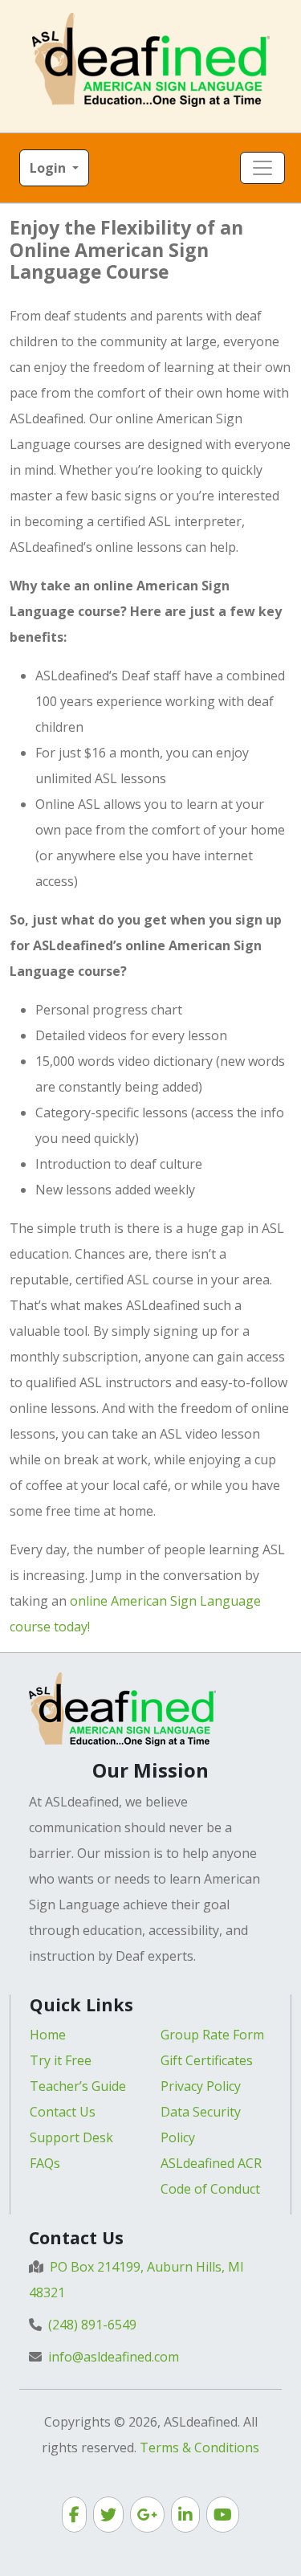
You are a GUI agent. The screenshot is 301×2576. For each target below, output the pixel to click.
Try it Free (61, 2060)
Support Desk (71, 2137)
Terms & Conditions (199, 2447)
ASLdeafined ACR (211, 2163)
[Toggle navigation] (262, 168)
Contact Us (63, 2112)
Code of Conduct (210, 2189)
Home (48, 2035)
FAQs (45, 2163)
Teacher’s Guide (78, 2086)
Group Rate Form (212, 2035)
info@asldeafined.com (114, 2357)
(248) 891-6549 (92, 2325)
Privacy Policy (201, 2086)
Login (49, 168)
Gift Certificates (207, 2060)
